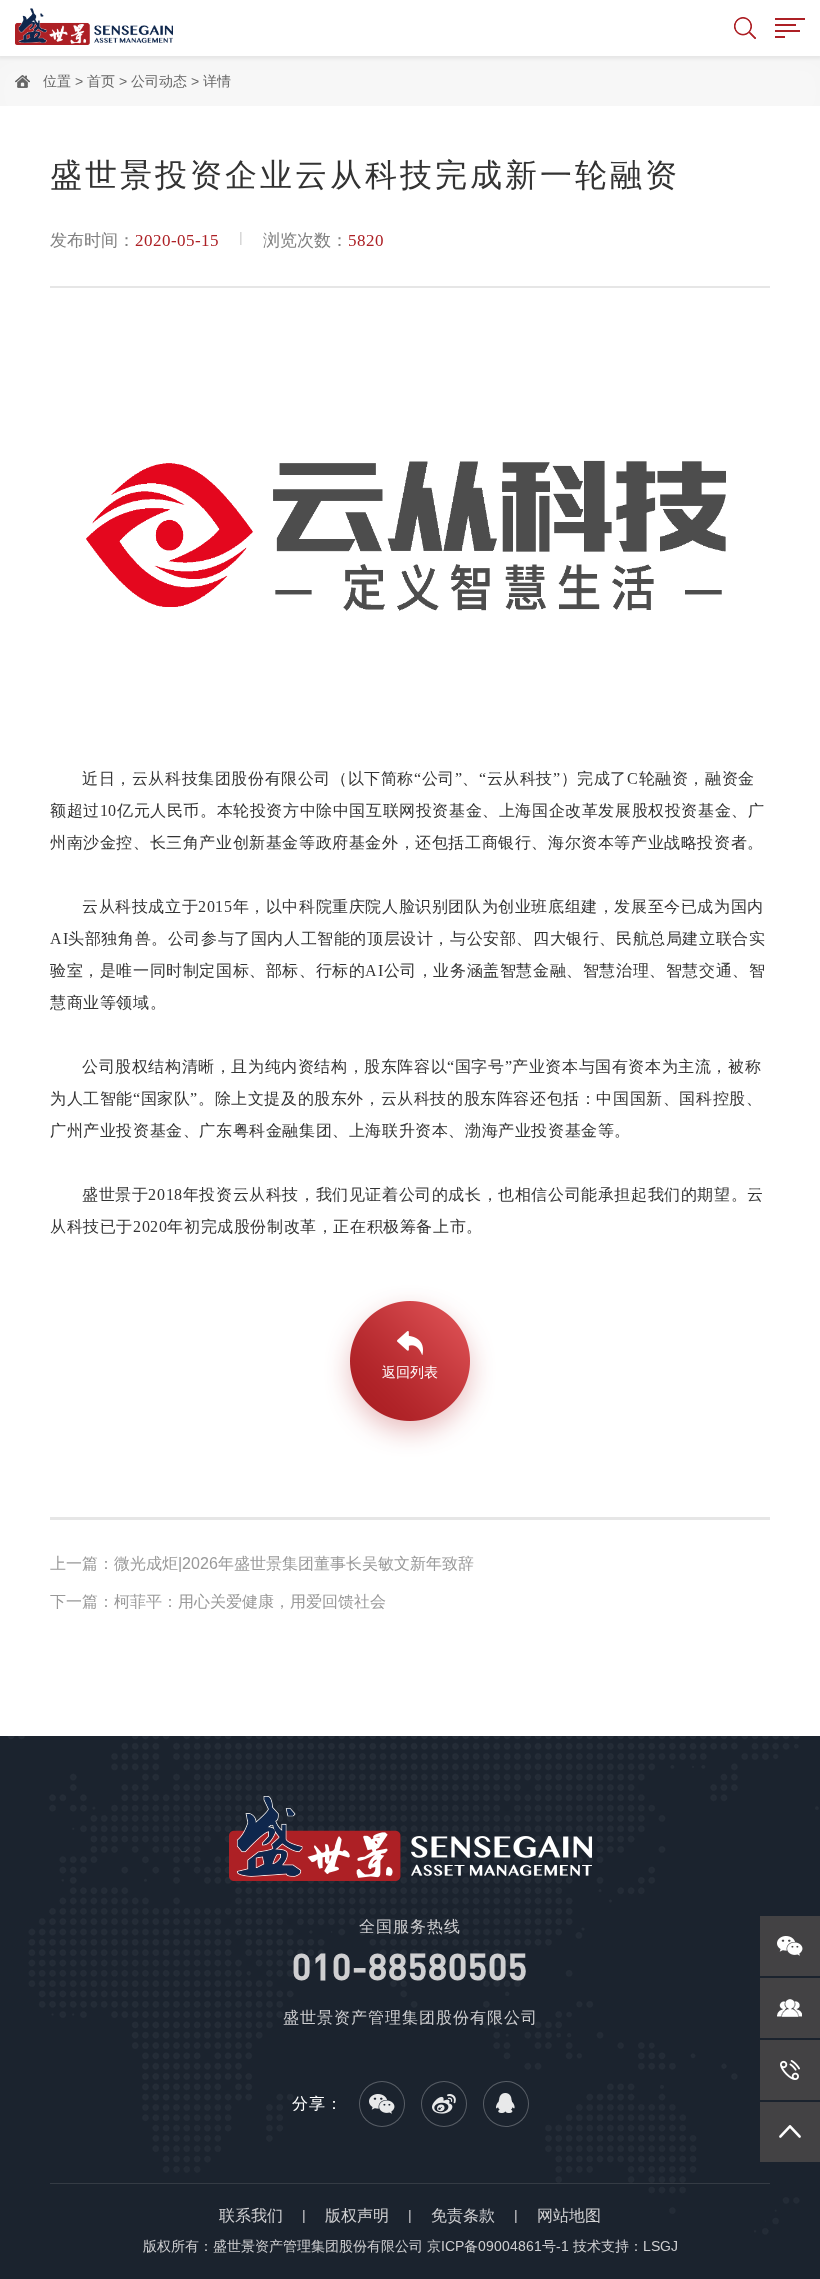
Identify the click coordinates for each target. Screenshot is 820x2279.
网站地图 (569, 2215)
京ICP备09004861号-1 (498, 2246)
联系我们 (251, 2215)
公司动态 (159, 81)
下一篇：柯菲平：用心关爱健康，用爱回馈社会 (218, 1601)
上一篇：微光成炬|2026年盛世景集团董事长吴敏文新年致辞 (262, 1563)
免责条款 (463, 2215)
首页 (101, 81)
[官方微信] (790, 1946)
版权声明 (357, 2215)
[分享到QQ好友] (506, 2104)
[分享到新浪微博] (444, 2104)
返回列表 (410, 1372)
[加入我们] (790, 2008)
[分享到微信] (382, 2104)
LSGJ (660, 2246)
